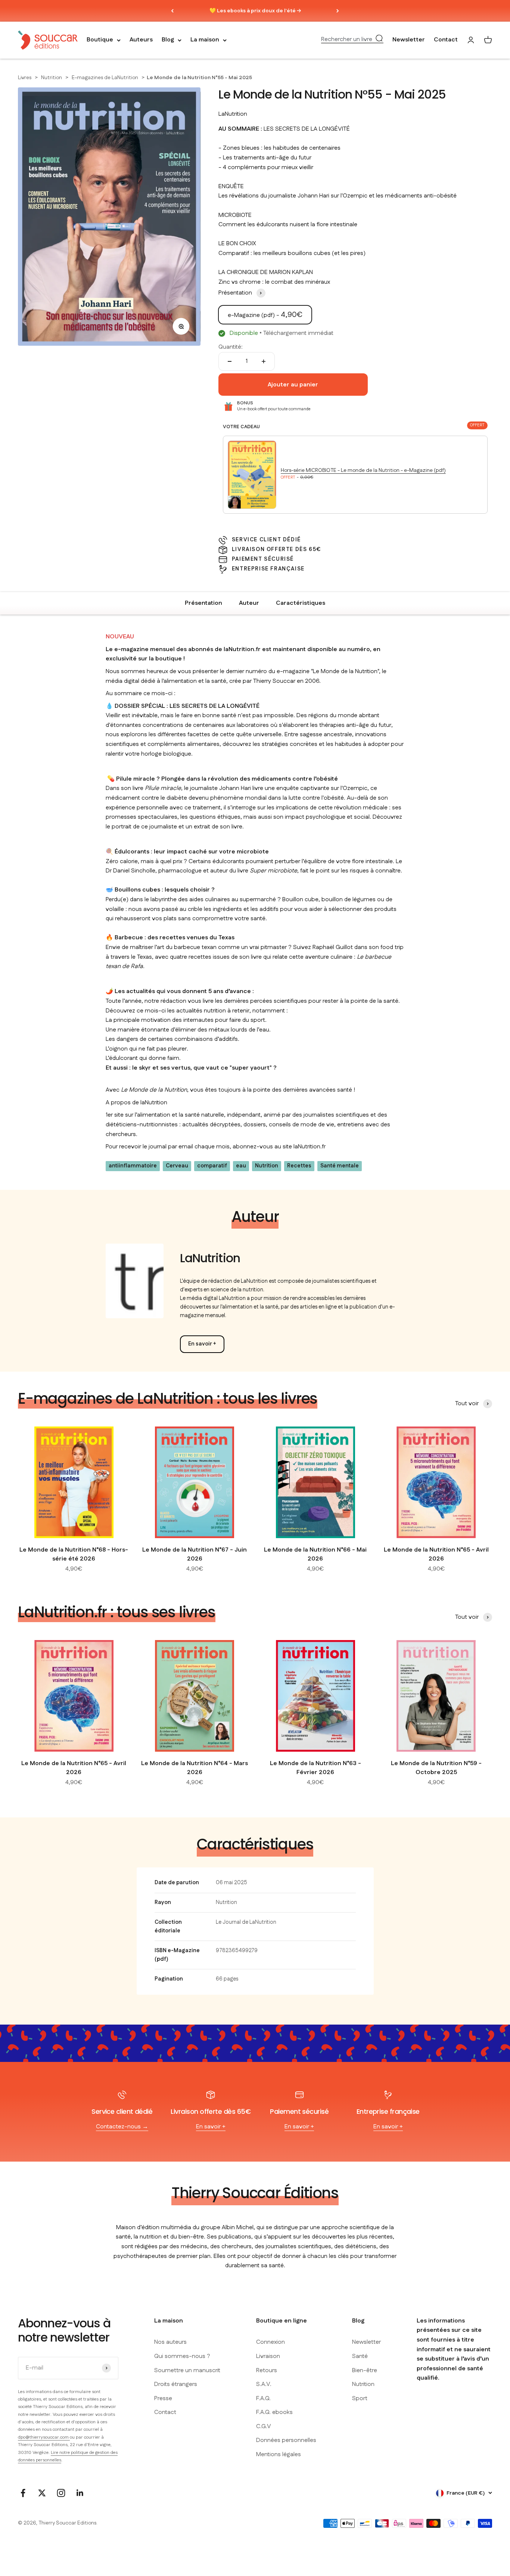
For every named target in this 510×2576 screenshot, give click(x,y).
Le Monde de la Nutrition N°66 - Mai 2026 (315, 1554)
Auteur (249, 603)
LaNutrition (233, 114)
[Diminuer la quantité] (230, 361)
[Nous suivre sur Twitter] (42, 2493)
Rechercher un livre (347, 40)
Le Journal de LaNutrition (246, 1922)
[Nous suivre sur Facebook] (23, 2493)
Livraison (268, 2356)
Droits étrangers (176, 2384)
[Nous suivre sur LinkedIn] (80, 2493)
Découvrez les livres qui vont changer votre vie (255, 11)
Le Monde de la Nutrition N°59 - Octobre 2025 (436, 1768)
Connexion (270, 2342)
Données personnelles (286, 2440)
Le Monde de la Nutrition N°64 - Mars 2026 (195, 1768)
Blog (168, 40)
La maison (205, 40)
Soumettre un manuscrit (187, 2370)
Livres (25, 78)
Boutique (100, 40)
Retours (267, 2370)
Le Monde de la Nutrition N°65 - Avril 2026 (436, 1554)
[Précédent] (172, 11)
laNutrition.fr (310, 1147)
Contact (446, 40)
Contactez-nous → (122, 2127)
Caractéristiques (301, 603)
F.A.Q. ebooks (274, 2412)
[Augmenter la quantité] (264, 361)
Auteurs (141, 40)
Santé (360, 2356)
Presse (163, 2398)
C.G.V (264, 2426)
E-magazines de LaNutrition (105, 78)
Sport (360, 2398)
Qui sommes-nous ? (182, 2356)
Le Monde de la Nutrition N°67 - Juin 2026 (195, 1554)
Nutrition (52, 78)
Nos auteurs (170, 2342)
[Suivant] (338, 11)
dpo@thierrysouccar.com (44, 2437)
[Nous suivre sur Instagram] (61, 2493)
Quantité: (231, 347)
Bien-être (365, 2370)
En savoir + (202, 1344)
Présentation (203, 603)
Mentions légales (279, 2454)
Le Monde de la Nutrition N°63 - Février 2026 (315, 1768)
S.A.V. (264, 2384)
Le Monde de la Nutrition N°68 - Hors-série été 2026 (74, 1554)
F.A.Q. (263, 2398)
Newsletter (409, 40)
